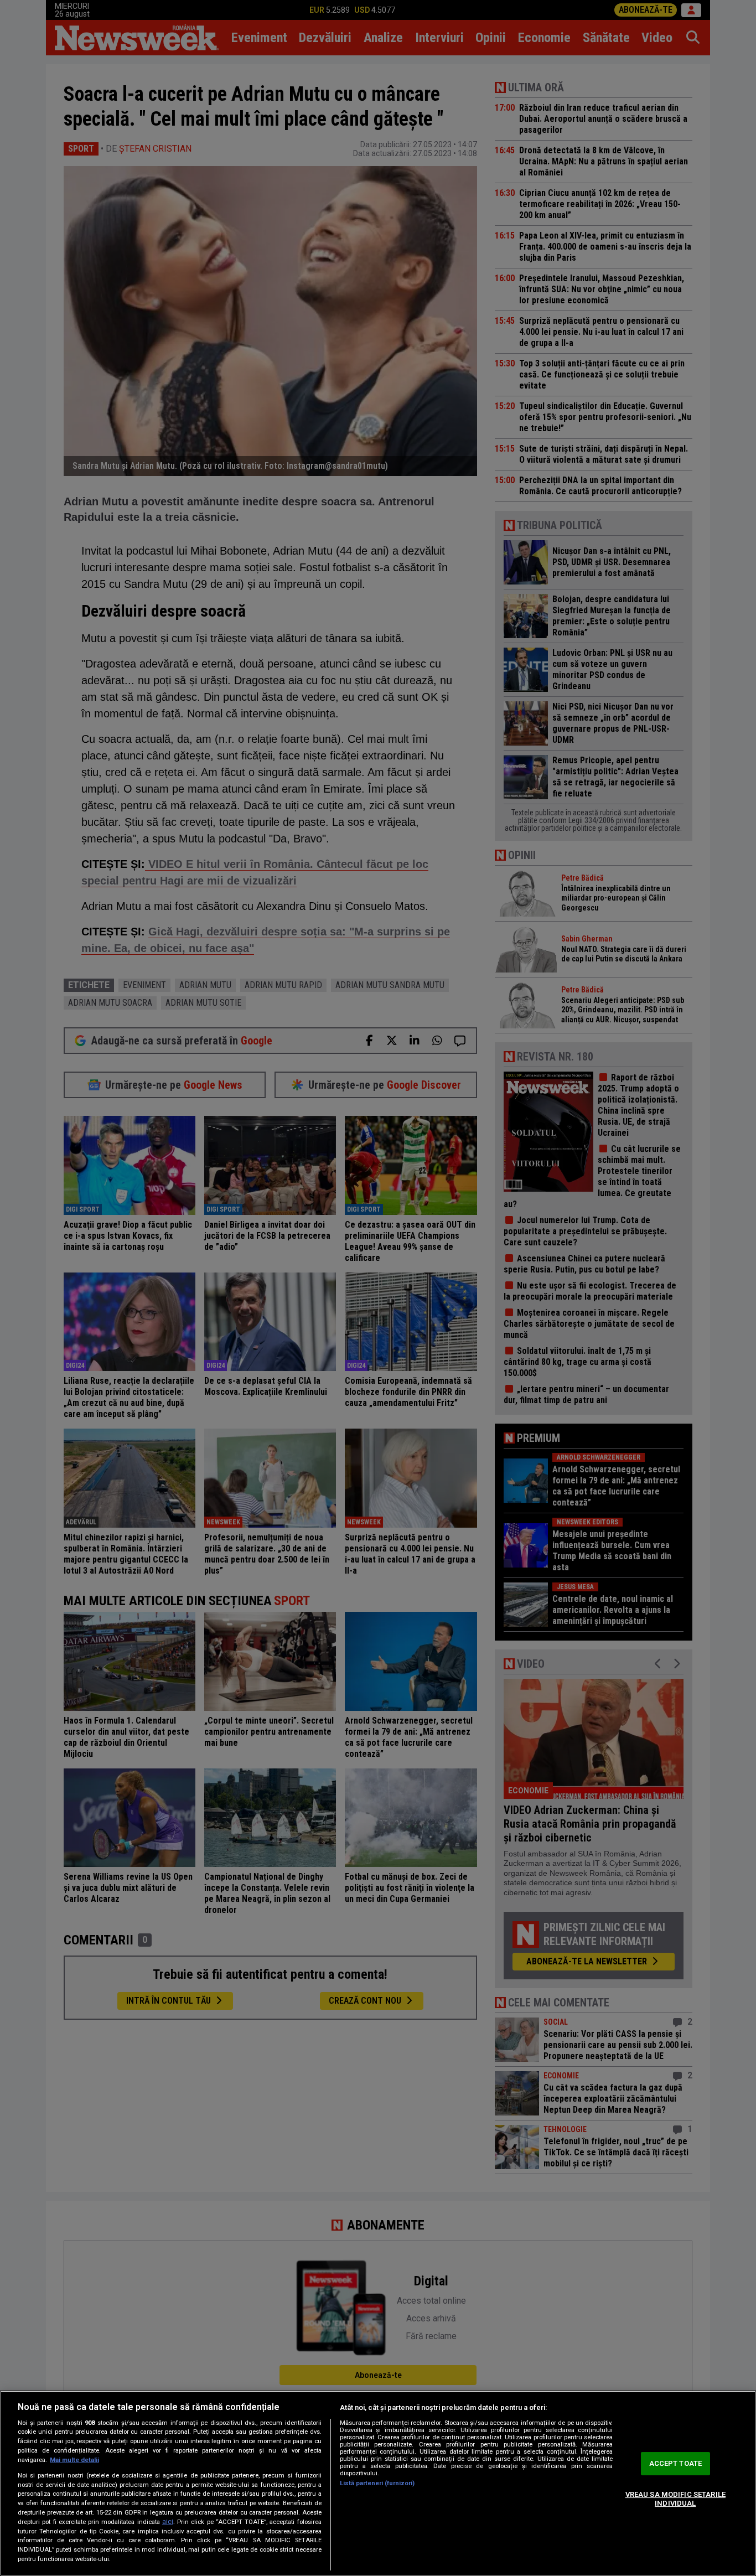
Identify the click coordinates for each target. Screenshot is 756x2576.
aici (168, 2522)
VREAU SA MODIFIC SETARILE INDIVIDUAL (675, 2499)
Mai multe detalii (74, 2460)
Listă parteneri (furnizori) (377, 2483)
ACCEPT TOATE (676, 2464)
